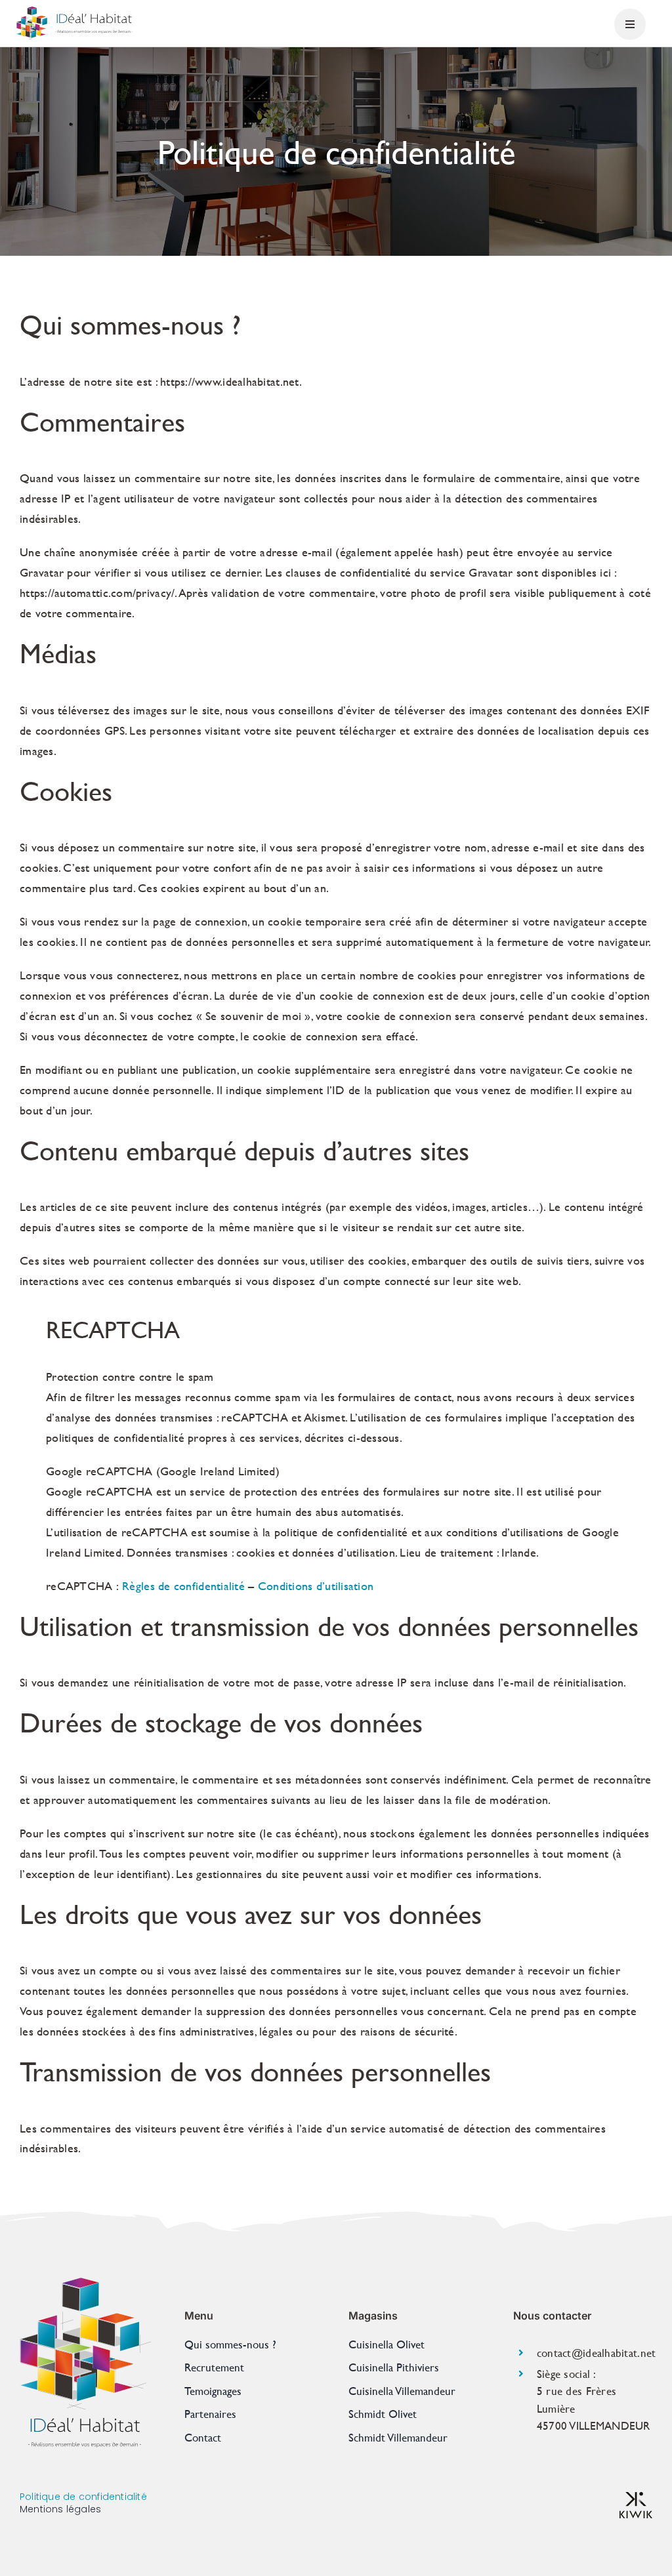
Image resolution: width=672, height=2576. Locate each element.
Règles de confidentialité (183, 1586)
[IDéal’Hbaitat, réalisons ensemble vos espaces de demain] (74, 12)
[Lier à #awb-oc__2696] (630, 24)
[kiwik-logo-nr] (636, 2498)
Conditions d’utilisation (316, 1586)
